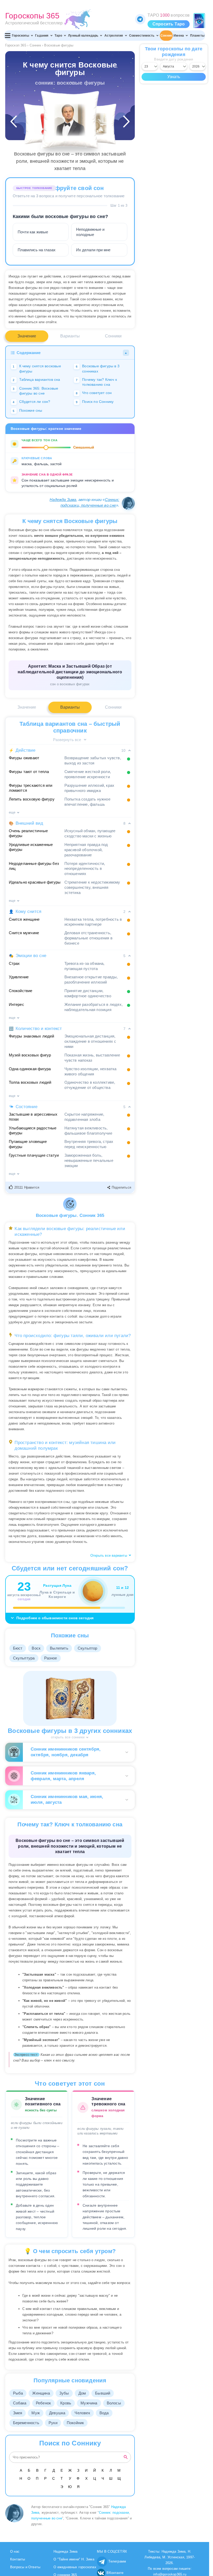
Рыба (18, 2393)
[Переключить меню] (8, 36)
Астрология (114, 36)
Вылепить (59, 1648)
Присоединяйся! (140, 19)
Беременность (26, 2423)
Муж (36, 2413)
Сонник (166, 36)
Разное (51, 1658)
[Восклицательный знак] (44, 124)
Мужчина (89, 2403)
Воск (36, 1648)
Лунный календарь (83, 36)
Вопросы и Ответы (25, 2567)
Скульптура (24, 1658)
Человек (82, 2413)
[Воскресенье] (96, 124)
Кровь (66, 2403)
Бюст (18, 1648)
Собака (20, 2403)
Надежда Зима (63, 500)
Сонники (113, 336)
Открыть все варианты (109, 1555)
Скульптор (88, 1648)
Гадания (42, 36)
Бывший (103, 2393)
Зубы (64, 2393)
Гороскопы (21, 36)
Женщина (41, 2393)
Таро (58, 36)
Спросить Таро (169, 24)
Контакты (18, 2559)
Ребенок (43, 2403)
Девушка (57, 2413)
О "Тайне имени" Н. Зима (74, 2559)
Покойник (75, 2423)
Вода (104, 2413)
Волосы (114, 2403)
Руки (53, 2423)
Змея (18, 2413)
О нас (15, 2551)
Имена (179, 36)
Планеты (197, 36)
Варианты (70, 336)
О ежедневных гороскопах (75, 2567)
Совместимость (142, 36)
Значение (27, 336)
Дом (82, 2393)
